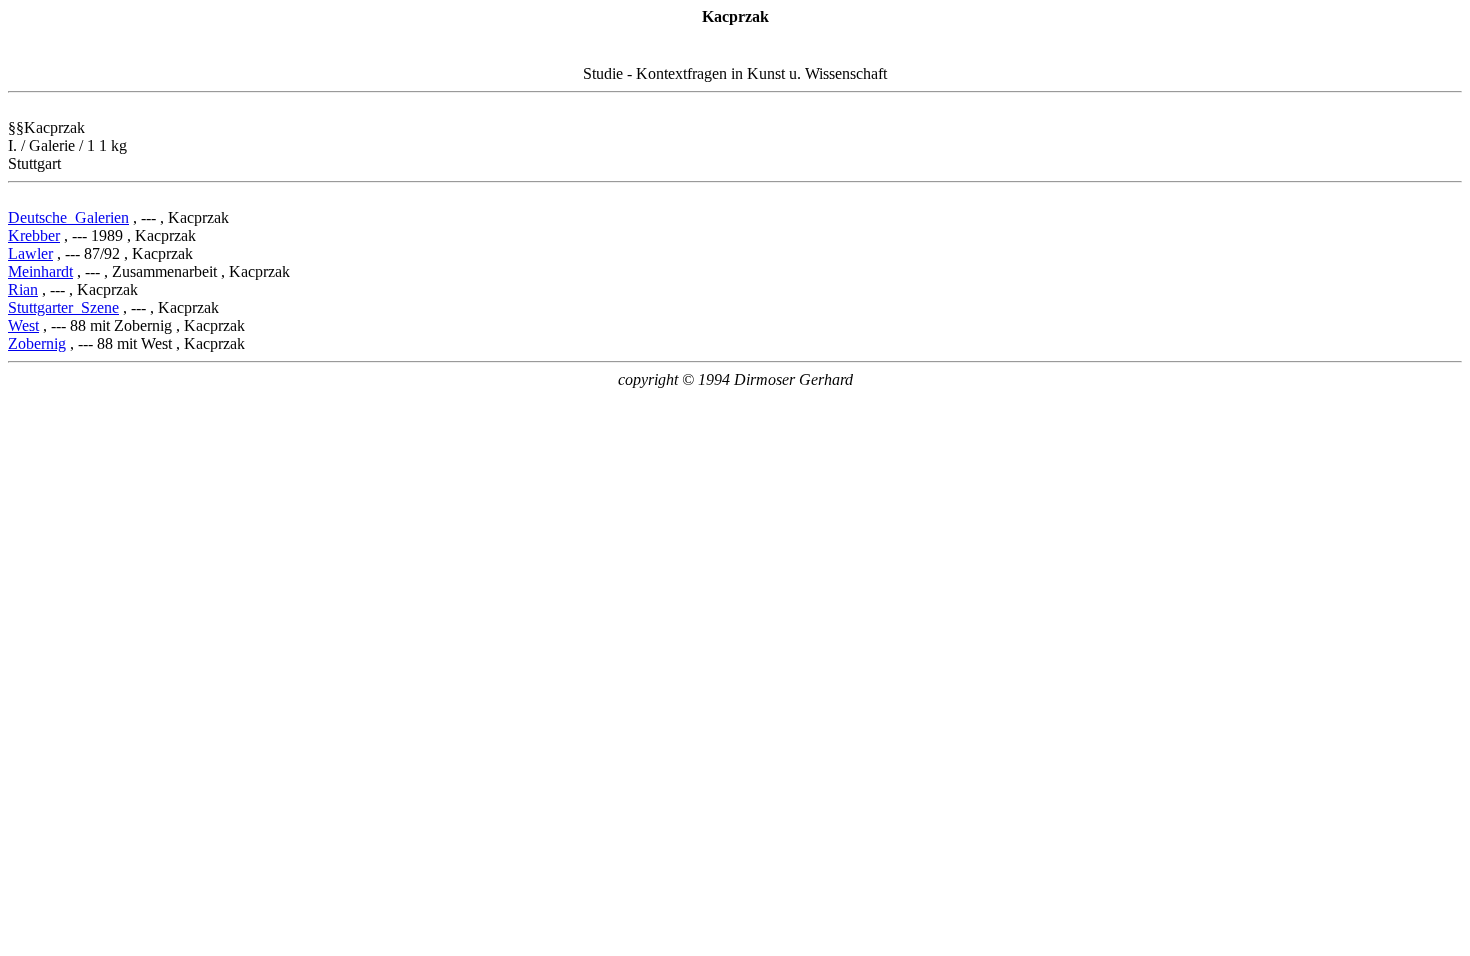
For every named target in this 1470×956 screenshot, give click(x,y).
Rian (23, 289)
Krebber (34, 235)
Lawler (30, 253)
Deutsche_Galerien (68, 217)
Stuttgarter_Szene (63, 307)
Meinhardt (40, 271)
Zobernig (37, 343)
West (23, 325)
